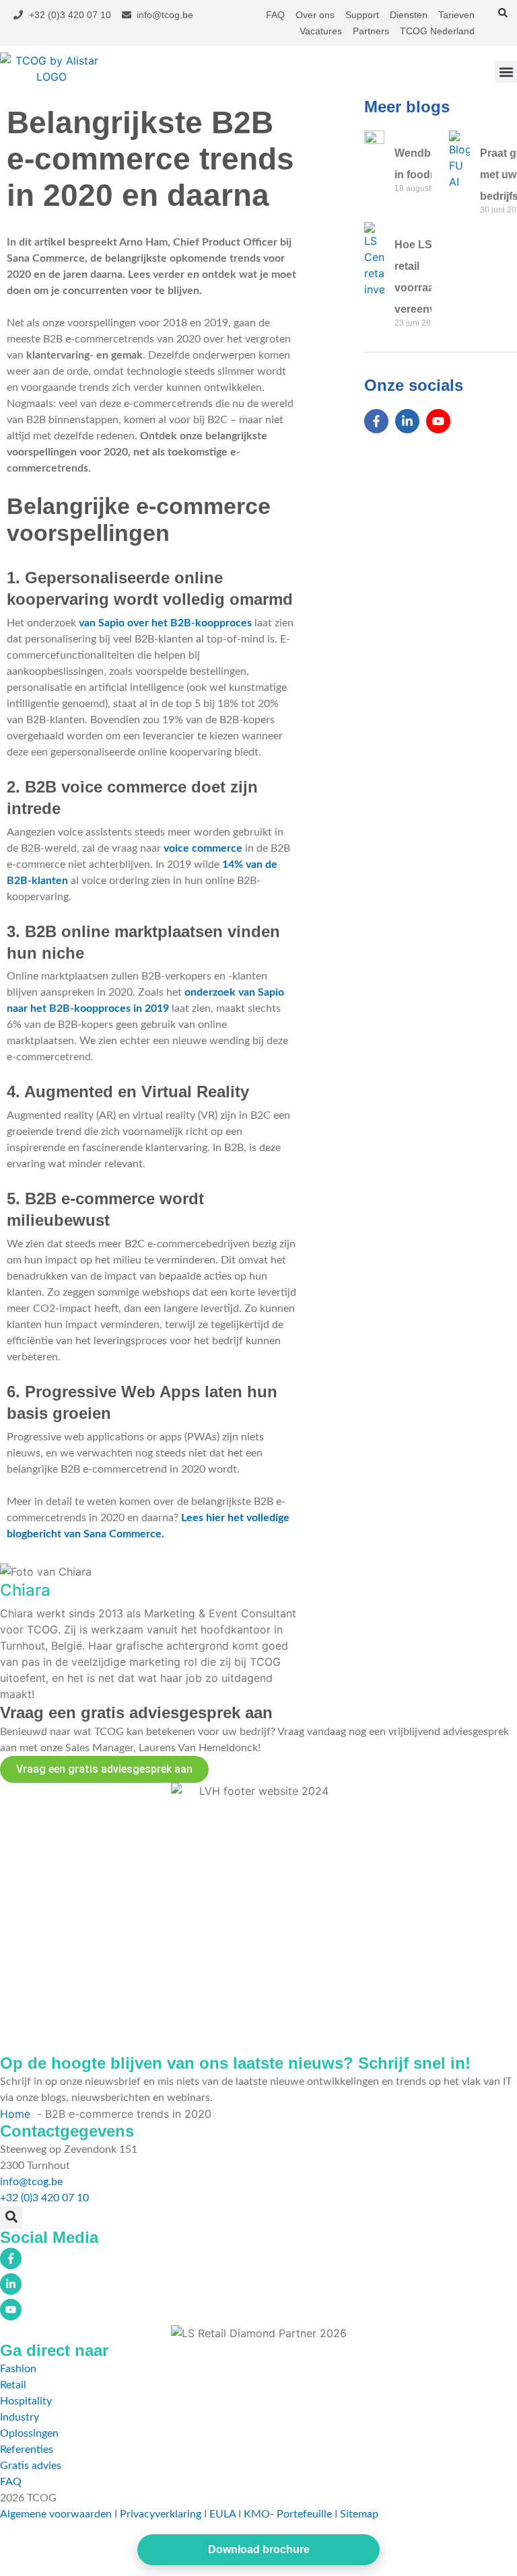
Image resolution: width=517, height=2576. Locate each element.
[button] (503, 13)
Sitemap (359, 2514)
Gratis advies (31, 2466)
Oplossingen (29, 2433)
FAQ (11, 2482)
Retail (13, 2385)
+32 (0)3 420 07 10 (44, 2198)
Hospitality (26, 2401)
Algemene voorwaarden (56, 2514)
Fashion (18, 2369)
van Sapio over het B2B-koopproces (165, 623)
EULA (222, 2514)
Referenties (27, 2450)
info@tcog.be (31, 2182)
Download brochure (259, 2549)
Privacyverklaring (161, 2514)
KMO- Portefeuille (288, 2514)
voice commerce (203, 848)
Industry (20, 2417)
